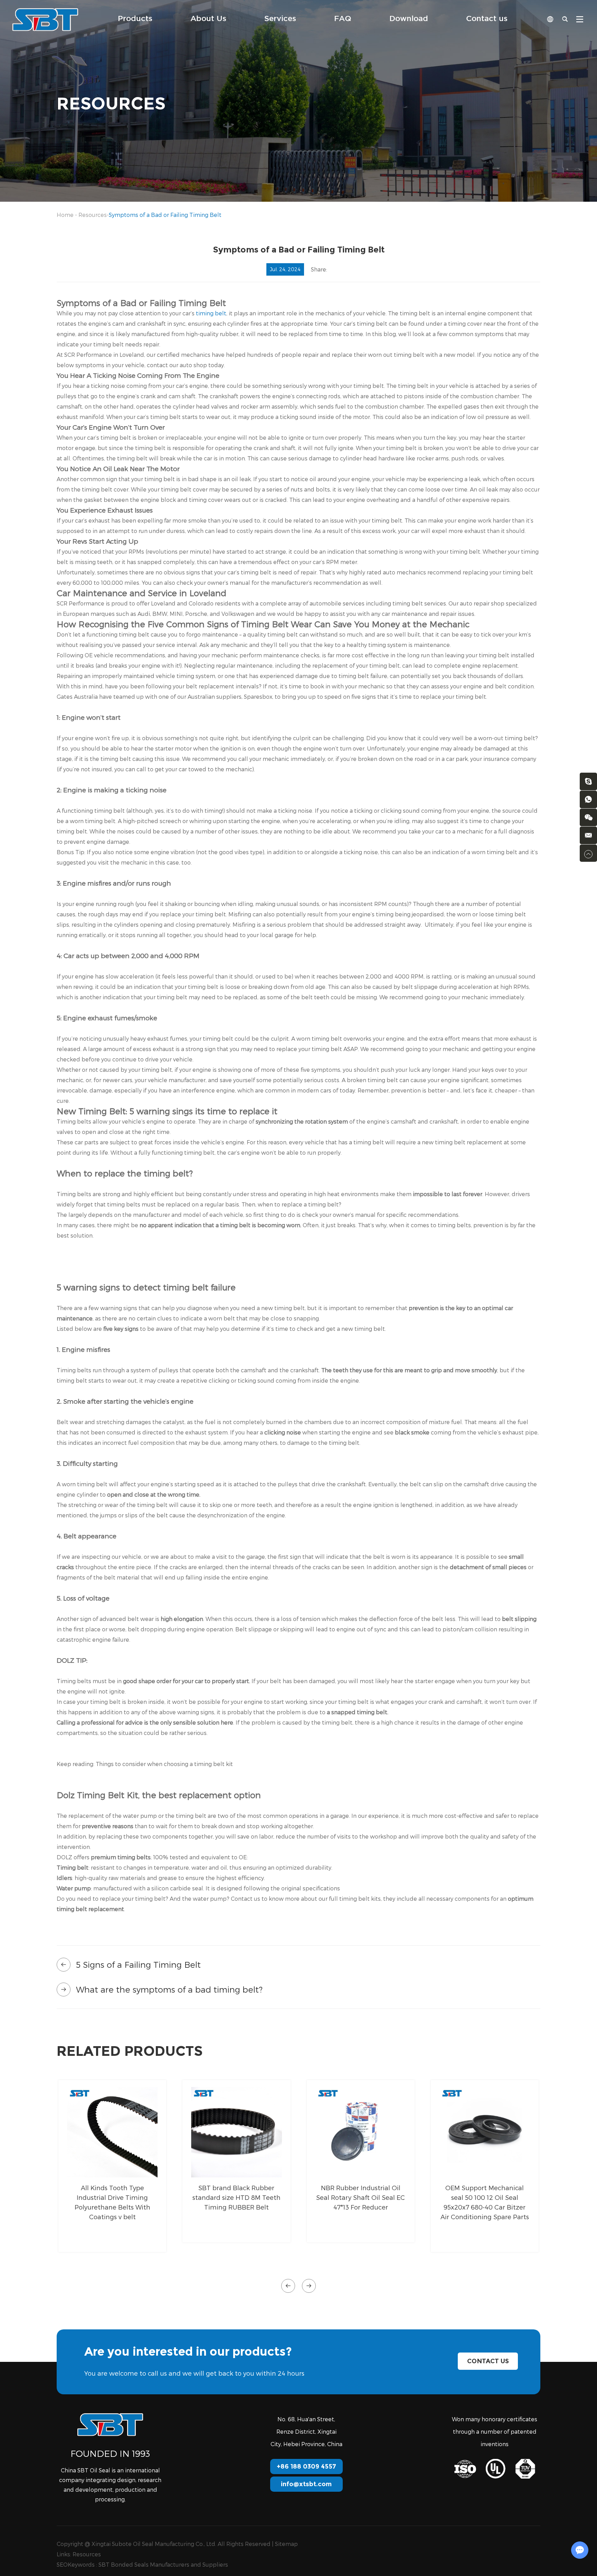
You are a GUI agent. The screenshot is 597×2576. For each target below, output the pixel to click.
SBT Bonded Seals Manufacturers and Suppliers (163, 2564)
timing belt (211, 313)
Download (409, 19)
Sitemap (286, 2544)
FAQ (343, 19)
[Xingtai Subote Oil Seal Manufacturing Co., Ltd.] (45, 19)
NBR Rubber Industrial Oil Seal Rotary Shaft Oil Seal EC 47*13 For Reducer (361, 2197)
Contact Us (488, 2361)
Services (280, 19)
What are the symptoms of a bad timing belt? (169, 1989)
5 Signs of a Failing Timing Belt (138, 1964)
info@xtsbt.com (306, 2484)
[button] (288, 2286)
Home (65, 215)
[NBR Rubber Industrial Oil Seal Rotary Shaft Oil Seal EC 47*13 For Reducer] (361, 2132)
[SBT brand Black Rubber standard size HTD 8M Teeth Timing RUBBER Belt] (236, 2132)
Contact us (487, 19)
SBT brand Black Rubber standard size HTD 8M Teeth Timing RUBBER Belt (236, 2197)
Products (135, 19)
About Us (208, 19)
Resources (93, 215)
